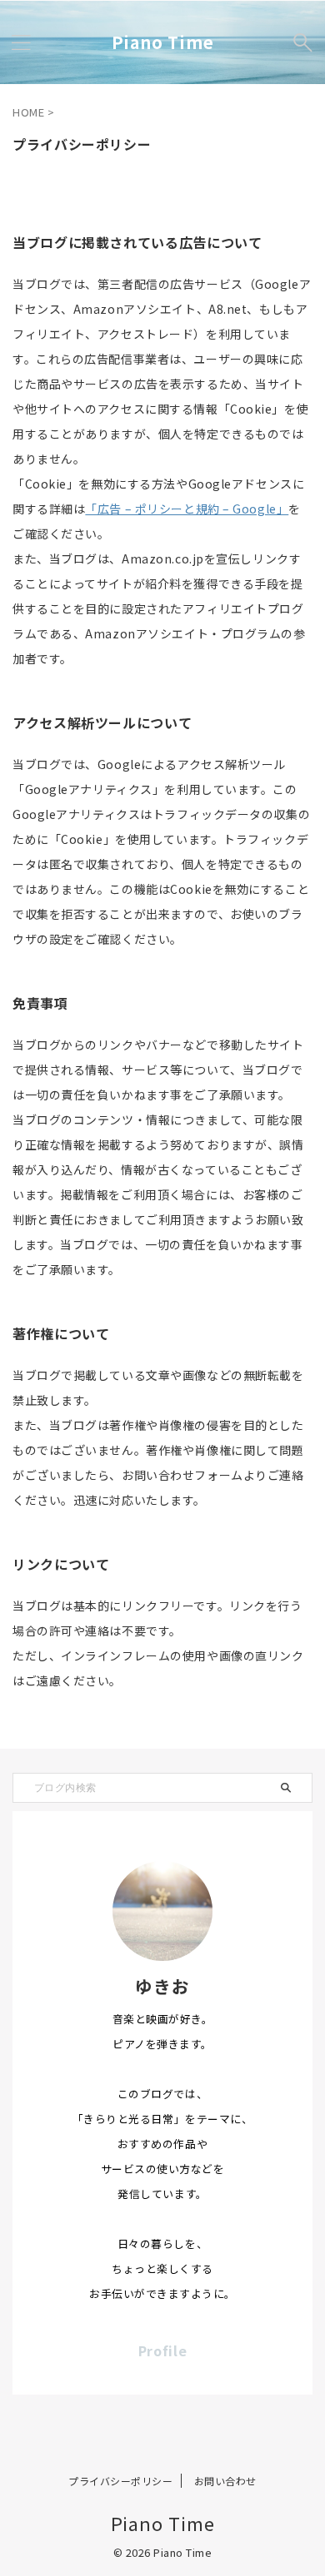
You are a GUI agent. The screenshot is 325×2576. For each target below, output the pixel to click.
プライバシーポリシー (120, 2481)
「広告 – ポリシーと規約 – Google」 (187, 509)
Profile (163, 2350)
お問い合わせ (225, 2481)
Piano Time (163, 42)
